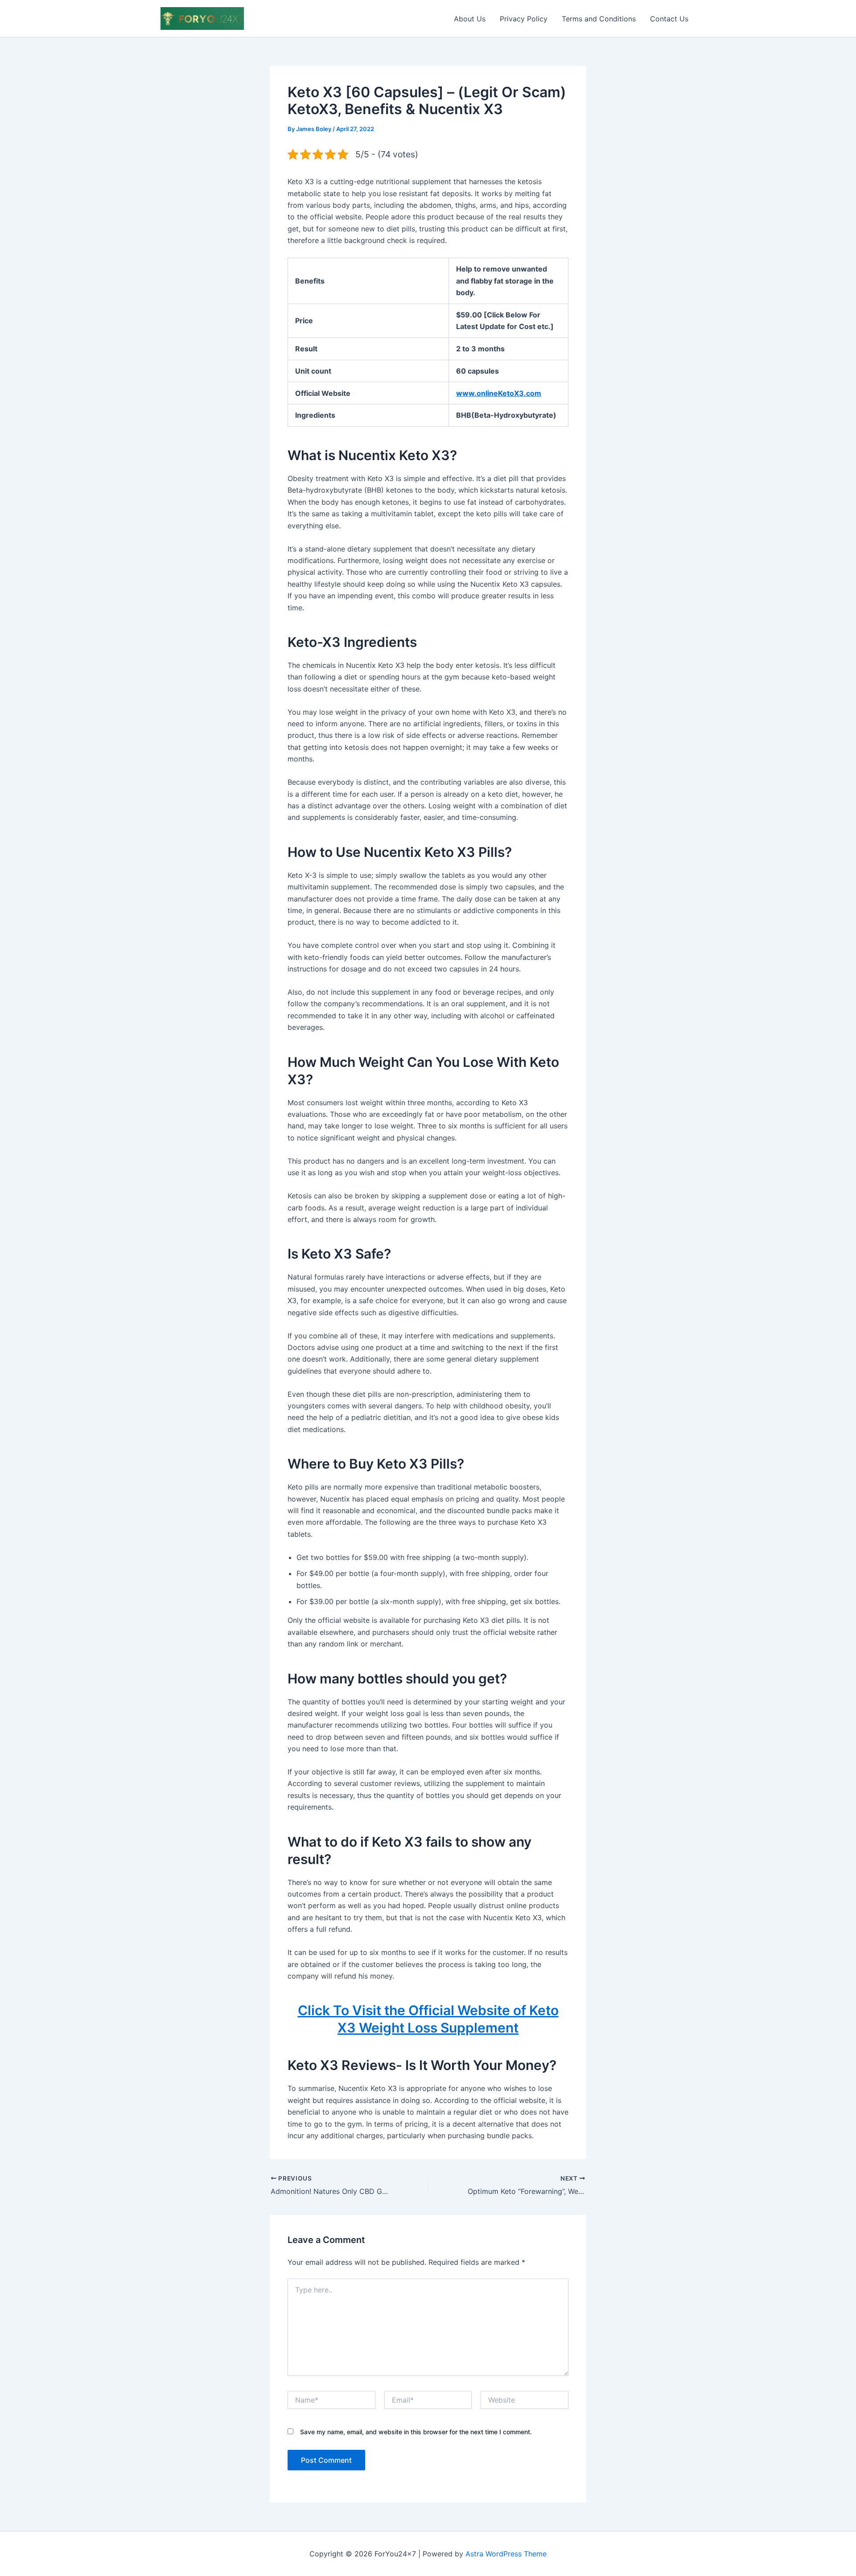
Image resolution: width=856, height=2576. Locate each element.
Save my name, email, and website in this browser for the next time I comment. (416, 2432)
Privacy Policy (524, 19)
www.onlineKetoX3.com (499, 393)
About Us (470, 19)
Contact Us (669, 19)
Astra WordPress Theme (506, 2554)
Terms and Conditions (599, 19)
